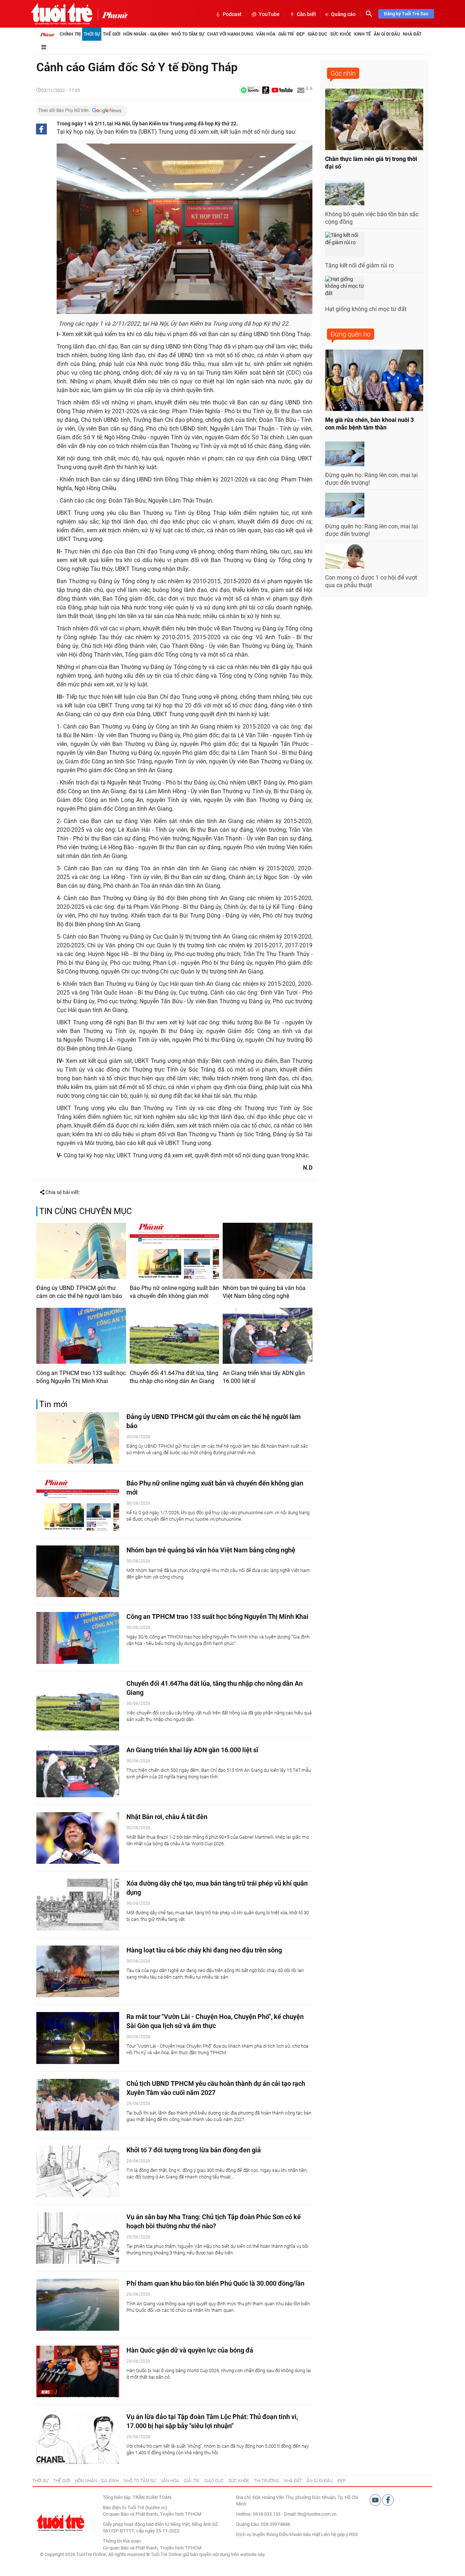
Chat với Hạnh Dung (230, 34)
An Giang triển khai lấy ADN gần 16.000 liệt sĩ (264, 1377)
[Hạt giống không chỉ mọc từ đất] (345, 288)
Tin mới (53, 1404)
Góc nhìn (343, 73)
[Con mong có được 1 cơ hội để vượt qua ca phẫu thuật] (345, 557)
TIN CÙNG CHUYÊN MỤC (86, 1211)
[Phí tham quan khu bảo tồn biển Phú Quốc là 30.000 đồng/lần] (78, 2305)
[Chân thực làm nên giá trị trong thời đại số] (374, 119)
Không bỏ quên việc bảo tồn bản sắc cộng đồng (372, 218)
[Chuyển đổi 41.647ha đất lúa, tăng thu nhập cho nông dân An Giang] (175, 1336)
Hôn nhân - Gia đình (146, 34)
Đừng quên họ (351, 334)
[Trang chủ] (47, 34)
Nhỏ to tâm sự (188, 34)
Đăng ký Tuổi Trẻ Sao (406, 14)
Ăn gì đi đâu (387, 34)
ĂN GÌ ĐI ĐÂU (320, 2481)
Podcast (232, 14)
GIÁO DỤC (214, 2481)
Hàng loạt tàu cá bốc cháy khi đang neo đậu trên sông (204, 1950)
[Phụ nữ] (113, 15)
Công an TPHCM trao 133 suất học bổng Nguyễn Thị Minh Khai (81, 1377)
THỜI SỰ (40, 2481)
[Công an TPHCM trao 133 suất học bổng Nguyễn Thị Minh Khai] (81, 1336)
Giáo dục (318, 34)
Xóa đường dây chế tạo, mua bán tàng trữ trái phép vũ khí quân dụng (217, 1888)
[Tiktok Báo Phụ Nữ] (266, 91)
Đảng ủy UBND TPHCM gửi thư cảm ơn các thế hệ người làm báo (79, 1292)
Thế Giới (112, 34)
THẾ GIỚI (62, 2481)
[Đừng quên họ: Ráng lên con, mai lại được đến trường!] (345, 454)
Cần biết (306, 14)
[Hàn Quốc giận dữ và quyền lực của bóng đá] (78, 2372)
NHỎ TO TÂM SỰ (140, 2481)
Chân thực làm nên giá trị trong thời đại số (371, 163)
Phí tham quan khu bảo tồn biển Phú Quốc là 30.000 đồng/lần (215, 2283)
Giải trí (286, 34)
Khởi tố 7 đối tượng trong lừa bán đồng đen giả (194, 2150)
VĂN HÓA (170, 2481)
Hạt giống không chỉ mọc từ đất (366, 309)
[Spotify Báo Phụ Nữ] (250, 91)
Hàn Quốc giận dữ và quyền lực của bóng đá (190, 2350)
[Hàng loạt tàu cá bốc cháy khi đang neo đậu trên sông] (78, 1972)
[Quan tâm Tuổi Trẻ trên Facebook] (388, 2500)
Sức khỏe (341, 34)
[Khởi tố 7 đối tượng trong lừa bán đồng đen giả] (78, 2171)
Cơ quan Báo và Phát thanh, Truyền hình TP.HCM (152, 2548)
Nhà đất (412, 34)
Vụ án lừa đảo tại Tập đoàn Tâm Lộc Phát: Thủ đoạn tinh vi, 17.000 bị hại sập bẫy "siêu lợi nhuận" (212, 2421)
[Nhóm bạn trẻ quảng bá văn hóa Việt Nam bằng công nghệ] (268, 1251)
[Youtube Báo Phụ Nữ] (282, 91)
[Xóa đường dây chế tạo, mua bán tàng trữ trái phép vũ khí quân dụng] (78, 1905)
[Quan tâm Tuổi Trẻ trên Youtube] (376, 2500)
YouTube (269, 14)
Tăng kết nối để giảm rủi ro (359, 265)
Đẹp (301, 34)
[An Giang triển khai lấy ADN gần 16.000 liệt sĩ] (268, 1336)
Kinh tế (363, 34)
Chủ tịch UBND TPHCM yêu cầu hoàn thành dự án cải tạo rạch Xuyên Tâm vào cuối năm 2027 (216, 2088)
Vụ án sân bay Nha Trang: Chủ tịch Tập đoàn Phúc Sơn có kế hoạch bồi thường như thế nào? (214, 2221)
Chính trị (70, 34)
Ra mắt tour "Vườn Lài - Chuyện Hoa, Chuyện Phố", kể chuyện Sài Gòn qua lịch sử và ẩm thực (215, 2021)
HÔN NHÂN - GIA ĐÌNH (97, 2481)
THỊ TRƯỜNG (266, 2481)
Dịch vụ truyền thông (257, 2534)
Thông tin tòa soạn (122, 2541)
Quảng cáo (343, 14)
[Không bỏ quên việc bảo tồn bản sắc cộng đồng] (345, 193)
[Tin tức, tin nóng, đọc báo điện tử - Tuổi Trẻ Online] (62, 14)
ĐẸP (341, 2481)
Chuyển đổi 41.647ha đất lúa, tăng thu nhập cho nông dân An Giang (174, 1377)
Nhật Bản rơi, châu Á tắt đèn (167, 1817)
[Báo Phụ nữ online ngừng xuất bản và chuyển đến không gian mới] (175, 1251)
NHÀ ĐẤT (293, 2481)
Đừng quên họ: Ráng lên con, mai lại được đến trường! (371, 479)
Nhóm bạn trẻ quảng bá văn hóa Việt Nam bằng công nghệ (264, 1292)
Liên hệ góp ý (335, 2534)
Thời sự (92, 34)
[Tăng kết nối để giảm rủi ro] (345, 244)
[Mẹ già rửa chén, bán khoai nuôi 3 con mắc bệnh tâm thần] (374, 380)
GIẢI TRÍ (192, 2481)
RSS (353, 2534)
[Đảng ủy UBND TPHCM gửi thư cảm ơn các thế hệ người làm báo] (81, 1251)
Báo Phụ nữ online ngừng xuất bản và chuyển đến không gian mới (174, 1292)
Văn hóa (266, 34)
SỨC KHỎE (239, 2481)
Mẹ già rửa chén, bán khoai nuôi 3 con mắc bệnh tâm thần (369, 424)
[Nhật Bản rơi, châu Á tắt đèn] (78, 1838)
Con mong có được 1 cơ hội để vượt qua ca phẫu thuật (371, 581)
